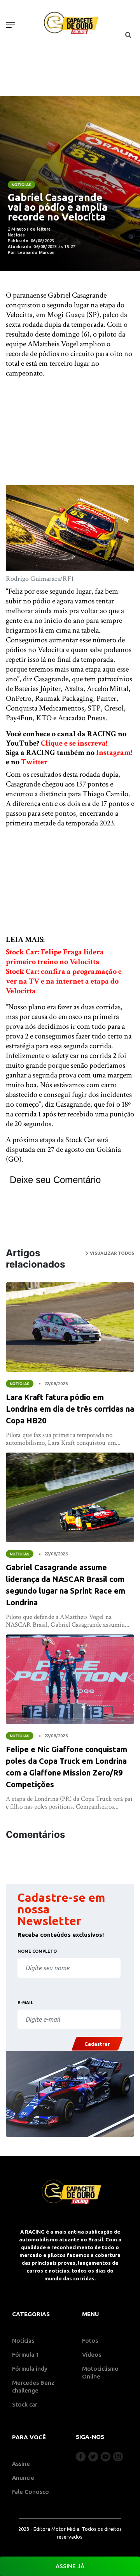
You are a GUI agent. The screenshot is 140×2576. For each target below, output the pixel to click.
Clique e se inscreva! (74, 743)
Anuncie (23, 2478)
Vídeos (92, 2355)
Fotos (90, 2341)
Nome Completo (37, 1951)
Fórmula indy (30, 2369)
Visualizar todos (111, 1253)
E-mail (25, 2003)
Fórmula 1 (26, 2355)
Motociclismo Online (100, 2372)
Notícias (22, 185)
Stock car (25, 2404)
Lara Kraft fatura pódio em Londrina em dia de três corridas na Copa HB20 (70, 1409)
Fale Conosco (31, 2492)
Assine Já (70, 2566)
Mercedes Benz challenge (33, 2386)
